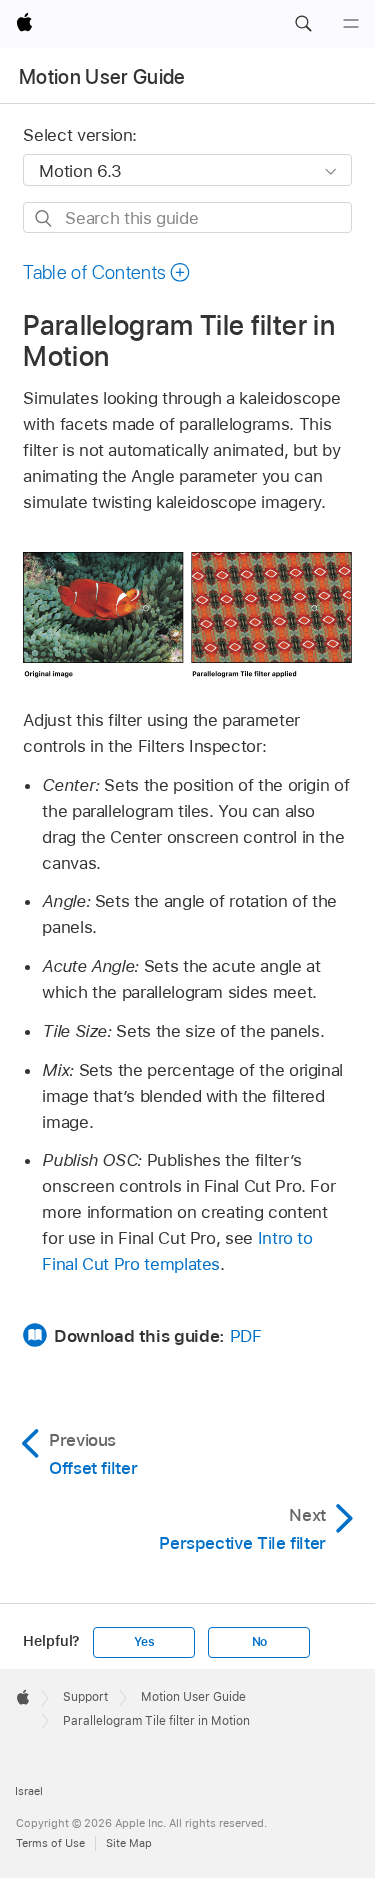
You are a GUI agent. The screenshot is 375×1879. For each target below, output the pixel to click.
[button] (303, 24)
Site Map (129, 1843)
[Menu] (351, 24)
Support (85, 1697)
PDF (246, 1336)
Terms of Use (50, 1843)
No (260, 1642)
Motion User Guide (102, 77)
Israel (29, 1791)
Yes (144, 1642)
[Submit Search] (44, 218)
